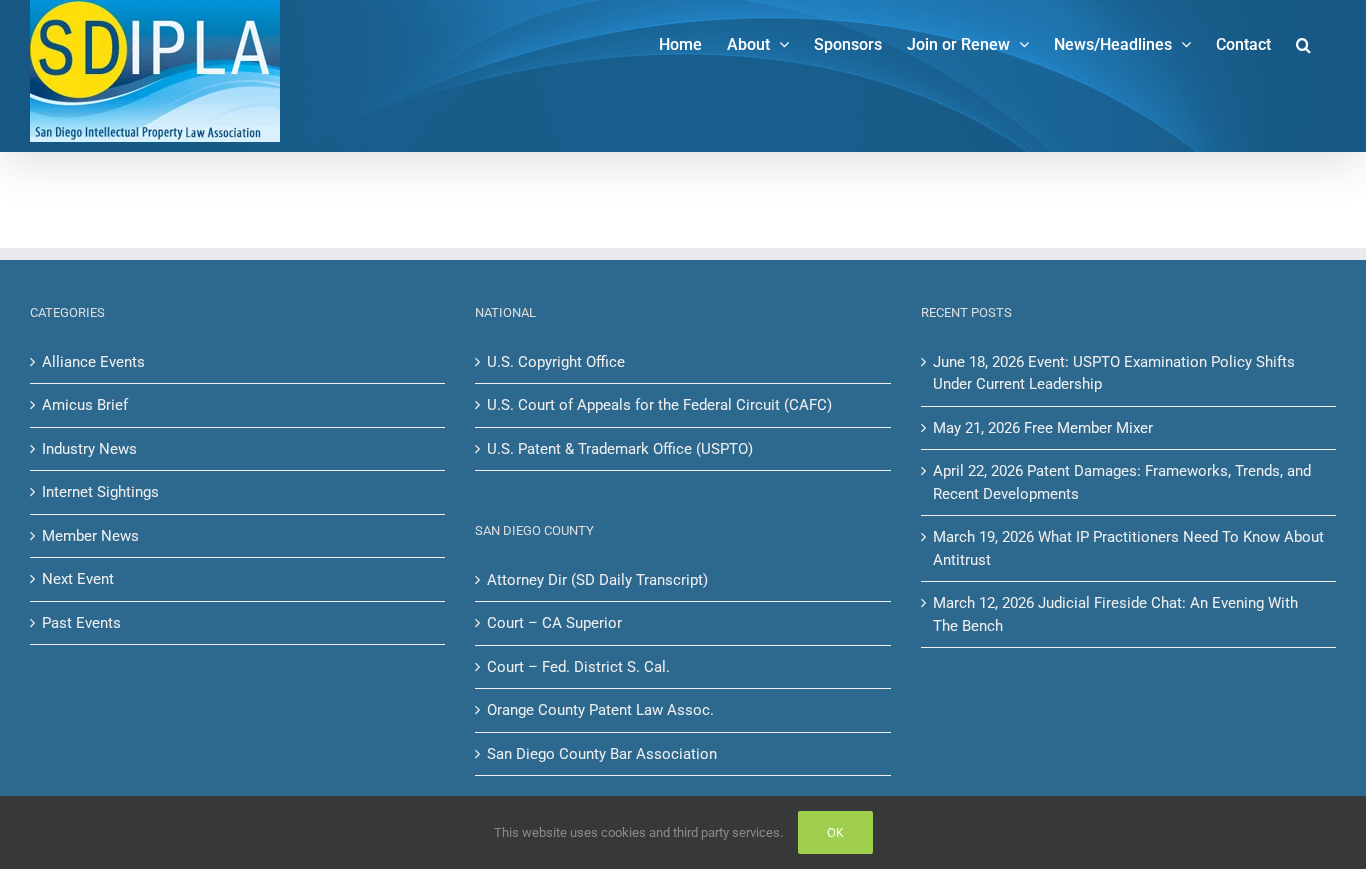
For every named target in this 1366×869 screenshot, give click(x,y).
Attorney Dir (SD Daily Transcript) (597, 580)
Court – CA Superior (554, 623)
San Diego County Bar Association (602, 754)
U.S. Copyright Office (556, 362)
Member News (90, 536)
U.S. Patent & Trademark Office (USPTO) (620, 449)
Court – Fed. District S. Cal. (578, 667)
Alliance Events (93, 362)
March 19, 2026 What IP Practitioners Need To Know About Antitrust (1128, 548)
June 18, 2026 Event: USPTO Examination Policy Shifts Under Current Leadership (1114, 373)
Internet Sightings (100, 492)
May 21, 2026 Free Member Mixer (1043, 428)
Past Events (81, 623)
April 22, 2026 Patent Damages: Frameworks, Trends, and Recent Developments (1122, 482)
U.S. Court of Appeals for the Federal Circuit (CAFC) (659, 405)
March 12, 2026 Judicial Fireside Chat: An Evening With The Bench (1115, 614)
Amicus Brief (85, 405)
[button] (1303, 43)
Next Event (78, 579)
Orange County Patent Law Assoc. (600, 710)
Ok (835, 832)
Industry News (89, 449)
